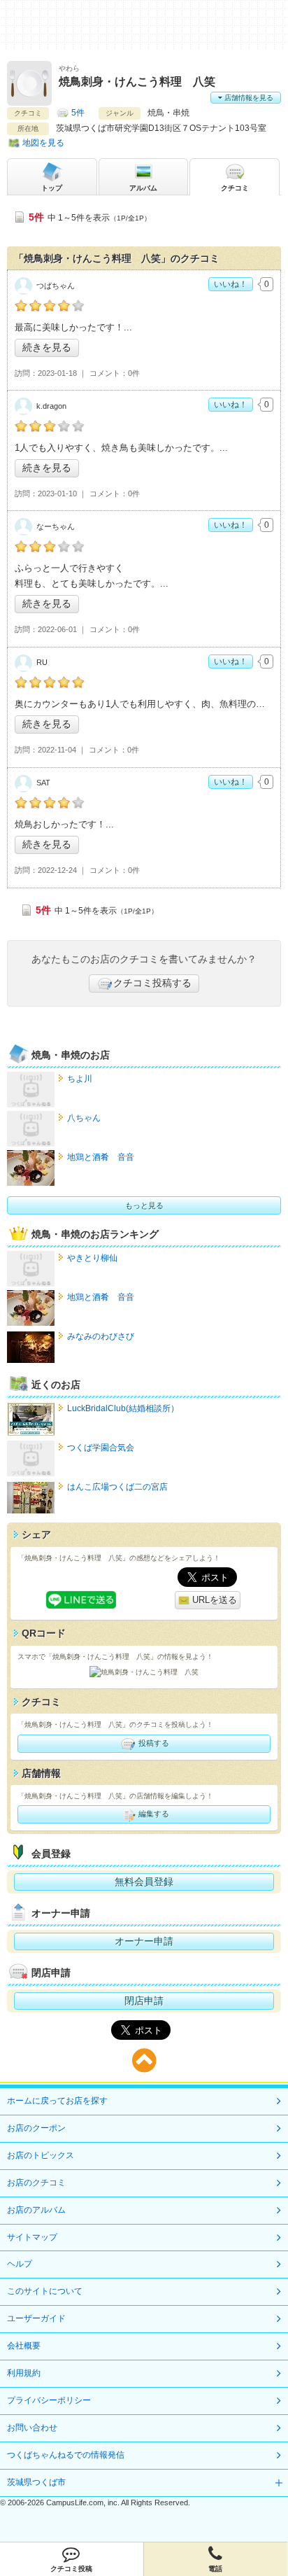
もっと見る (144, 1205)
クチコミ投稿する (152, 983)
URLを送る (213, 1600)
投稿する (153, 1742)
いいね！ (231, 284)
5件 (78, 113)
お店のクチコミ (36, 2183)
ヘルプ (20, 2264)
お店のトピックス (41, 2155)
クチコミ (235, 188)
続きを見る (47, 347)
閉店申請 (144, 2001)
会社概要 (24, 2346)
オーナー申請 (144, 1941)
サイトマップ (32, 2237)
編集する (153, 1814)
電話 (215, 2569)
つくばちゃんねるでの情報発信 (66, 2455)
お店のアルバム (36, 2210)
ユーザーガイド (36, 2318)
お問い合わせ (32, 2428)
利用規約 (24, 2373)
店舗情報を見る (248, 98)
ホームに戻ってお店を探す (57, 2101)
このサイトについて (45, 2291)
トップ (52, 188)
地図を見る (43, 143)
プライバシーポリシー (49, 2400)
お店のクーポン (36, 2128)
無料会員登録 (144, 1882)
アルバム (143, 188)
